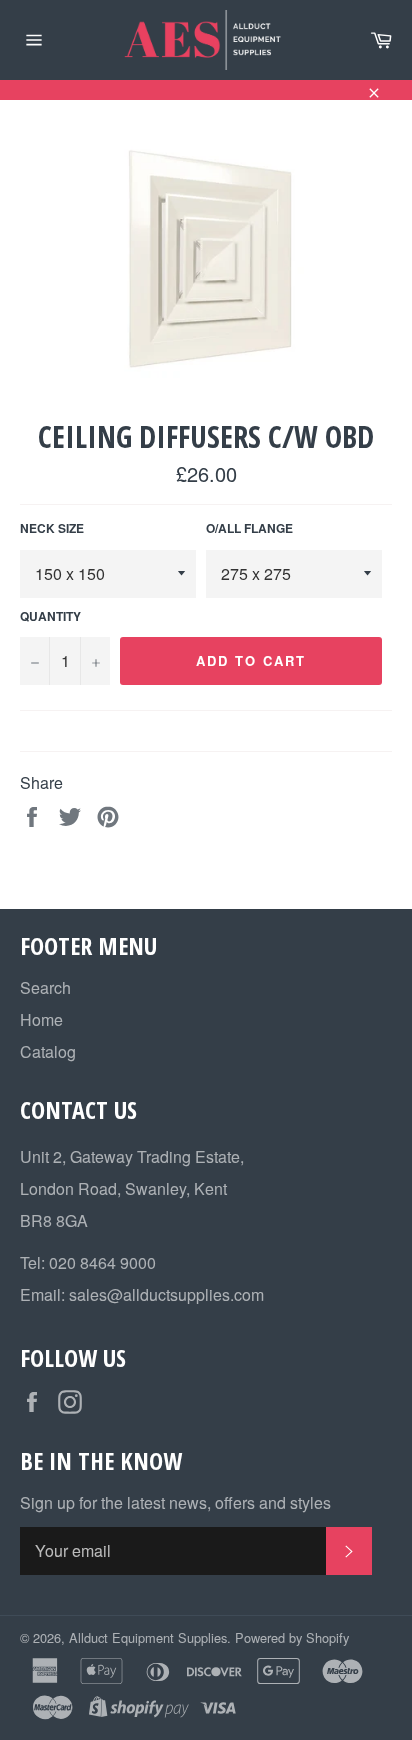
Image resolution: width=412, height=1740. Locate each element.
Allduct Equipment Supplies (148, 1637)
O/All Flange (249, 528)
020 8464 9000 (102, 1262)
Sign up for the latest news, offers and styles (175, 1503)
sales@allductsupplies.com (166, 1294)
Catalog (48, 1051)
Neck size (52, 528)
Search (45, 987)
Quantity (50, 616)
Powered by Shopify (292, 1637)
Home (41, 1019)
